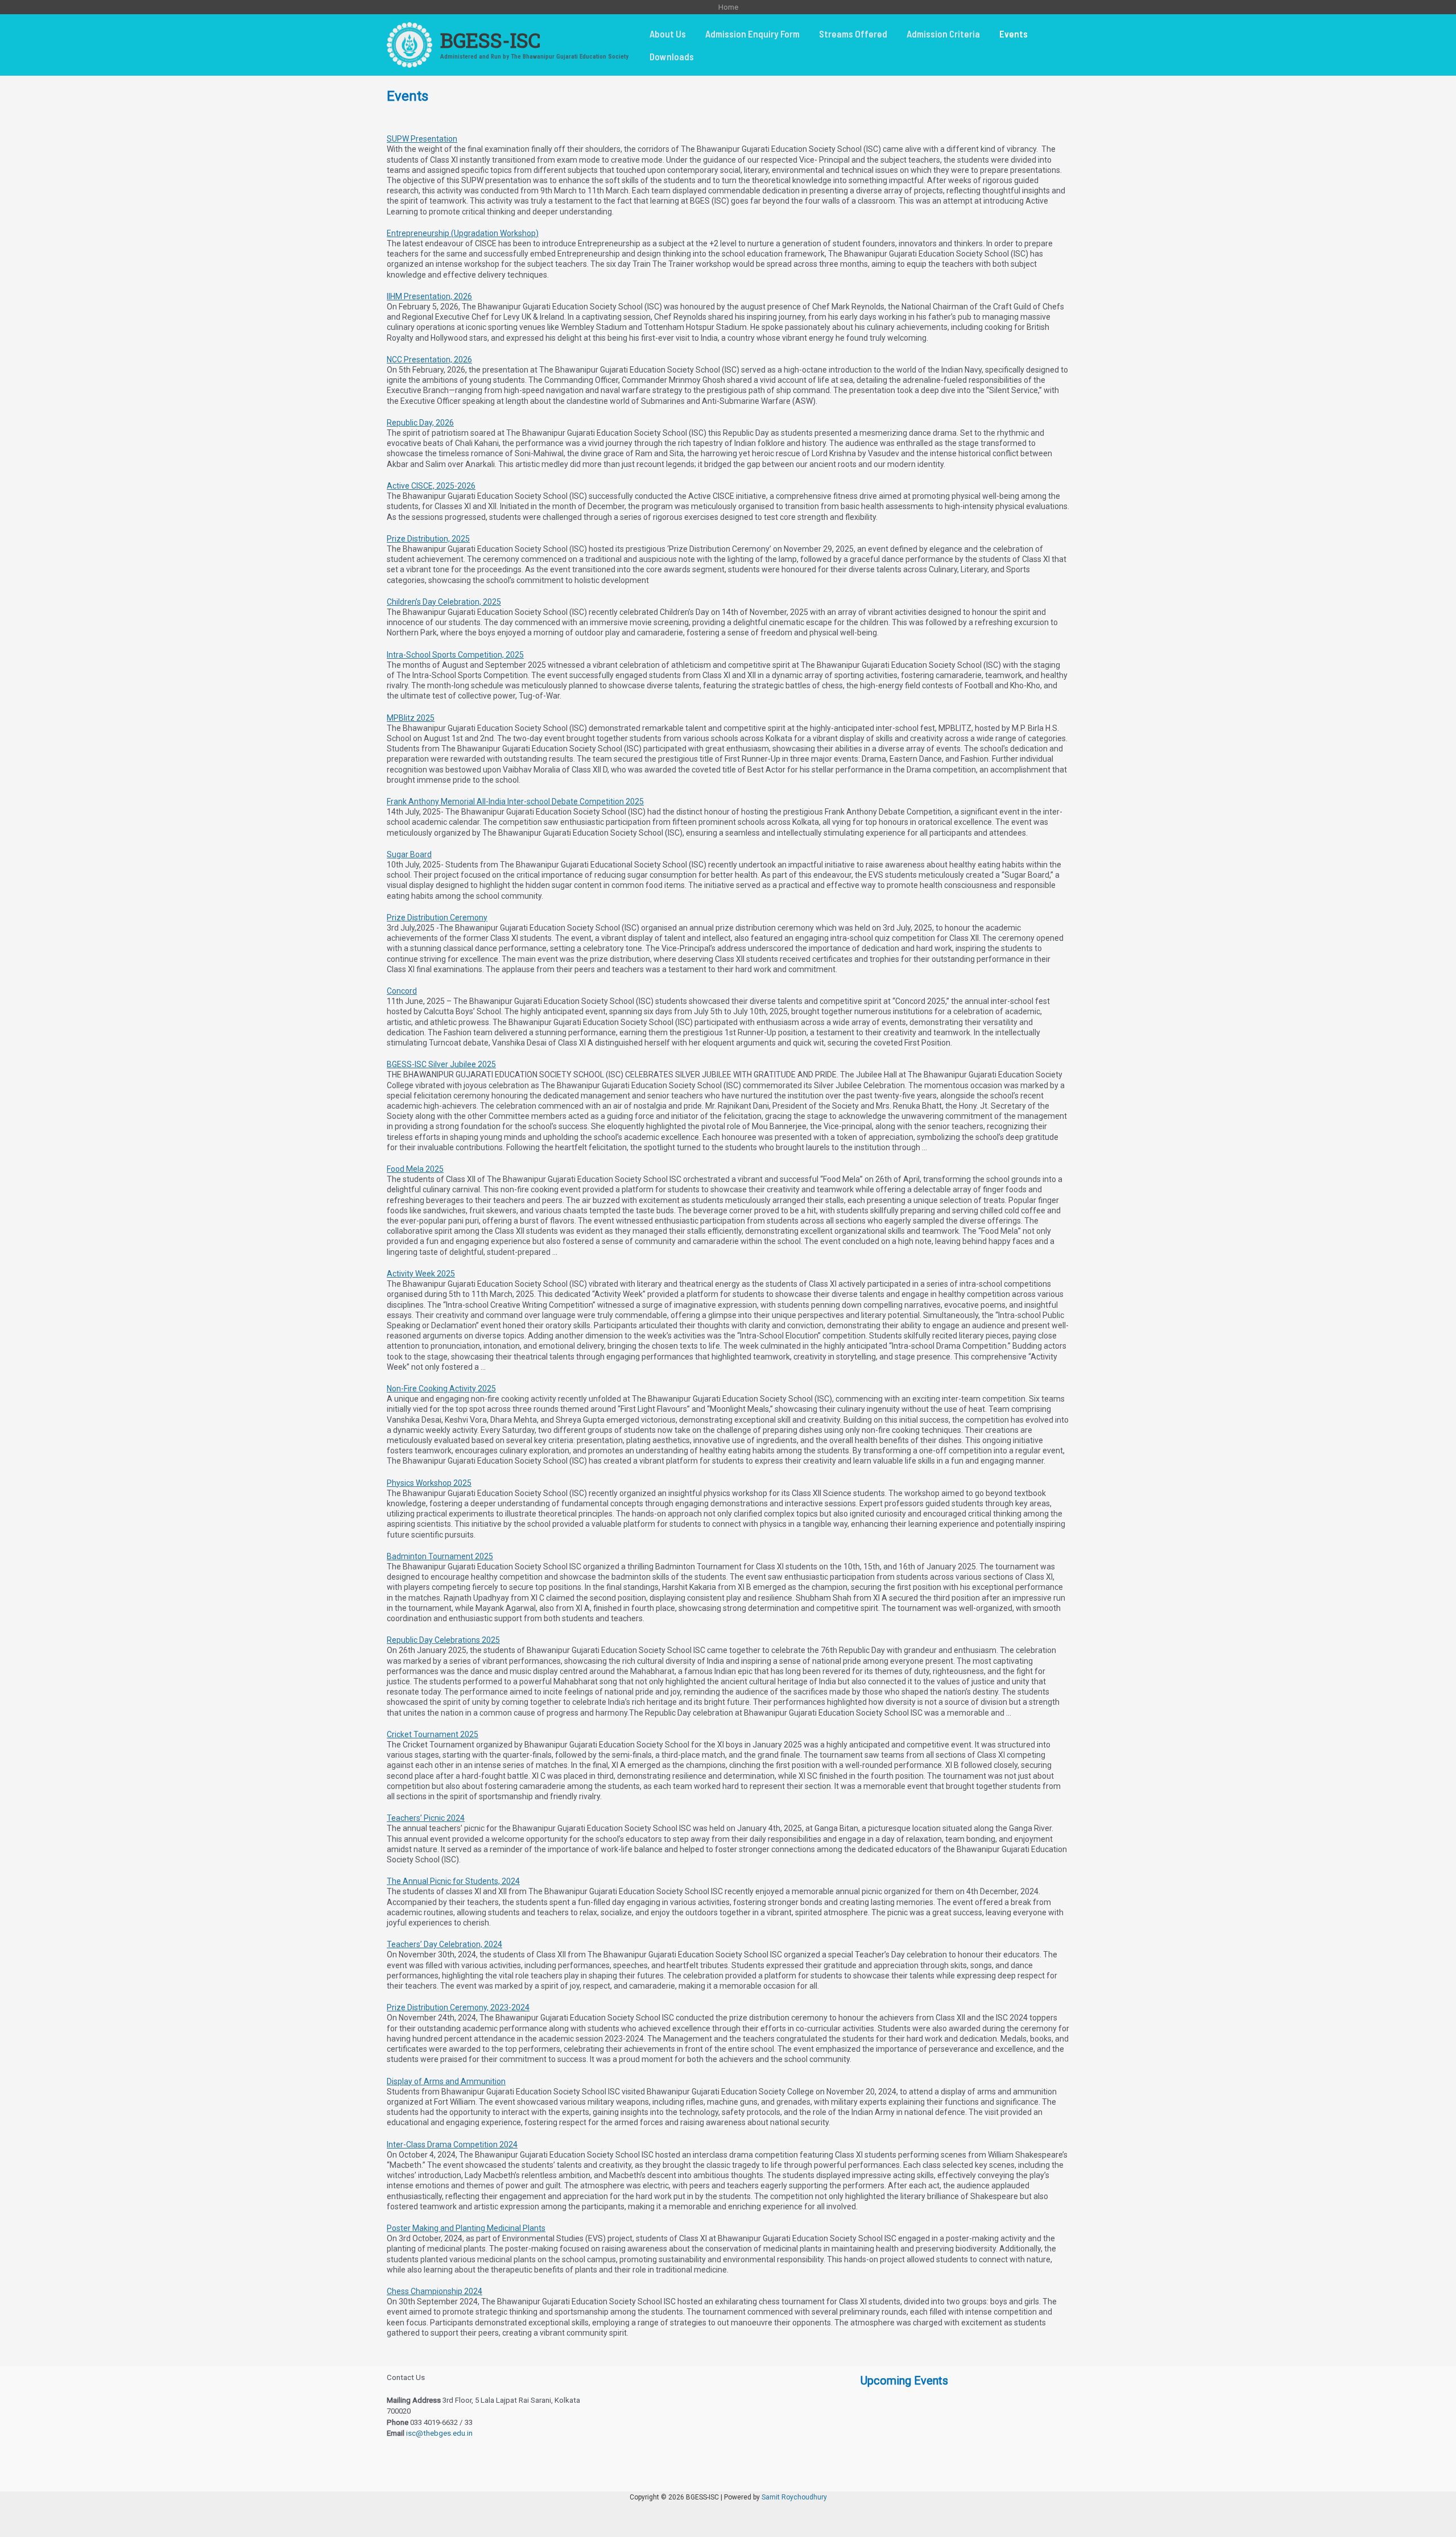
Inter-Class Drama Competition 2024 (452, 2145)
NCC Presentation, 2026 (429, 360)
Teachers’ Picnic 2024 (426, 1818)
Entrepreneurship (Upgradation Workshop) (463, 233)
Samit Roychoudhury (794, 2497)
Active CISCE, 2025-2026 (431, 486)
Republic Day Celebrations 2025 (443, 1640)
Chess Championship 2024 (435, 2291)
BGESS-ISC (490, 40)
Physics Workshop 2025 (429, 1483)
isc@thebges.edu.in (439, 2433)
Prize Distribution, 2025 (428, 539)
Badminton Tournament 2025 (440, 1556)
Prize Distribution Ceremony (437, 918)
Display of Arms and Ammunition (446, 2081)
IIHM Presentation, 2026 (429, 296)
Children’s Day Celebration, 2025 (444, 602)
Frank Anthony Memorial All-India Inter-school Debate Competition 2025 (515, 801)
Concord (402, 991)
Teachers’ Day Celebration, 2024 (444, 1944)
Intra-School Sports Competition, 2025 (455, 655)
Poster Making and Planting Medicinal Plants (466, 2228)
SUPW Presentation (422, 139)
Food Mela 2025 (415, 1169)
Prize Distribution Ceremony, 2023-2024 (458, 2007)
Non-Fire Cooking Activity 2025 (441, 1389)
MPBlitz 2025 (411, 718)
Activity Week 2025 (421, 1274)
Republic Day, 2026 (420, 423)
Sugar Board (409, 854)
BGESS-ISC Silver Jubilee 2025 (441, 1064)
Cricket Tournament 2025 (433, 1734)
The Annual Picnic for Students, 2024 (453, 1881)
